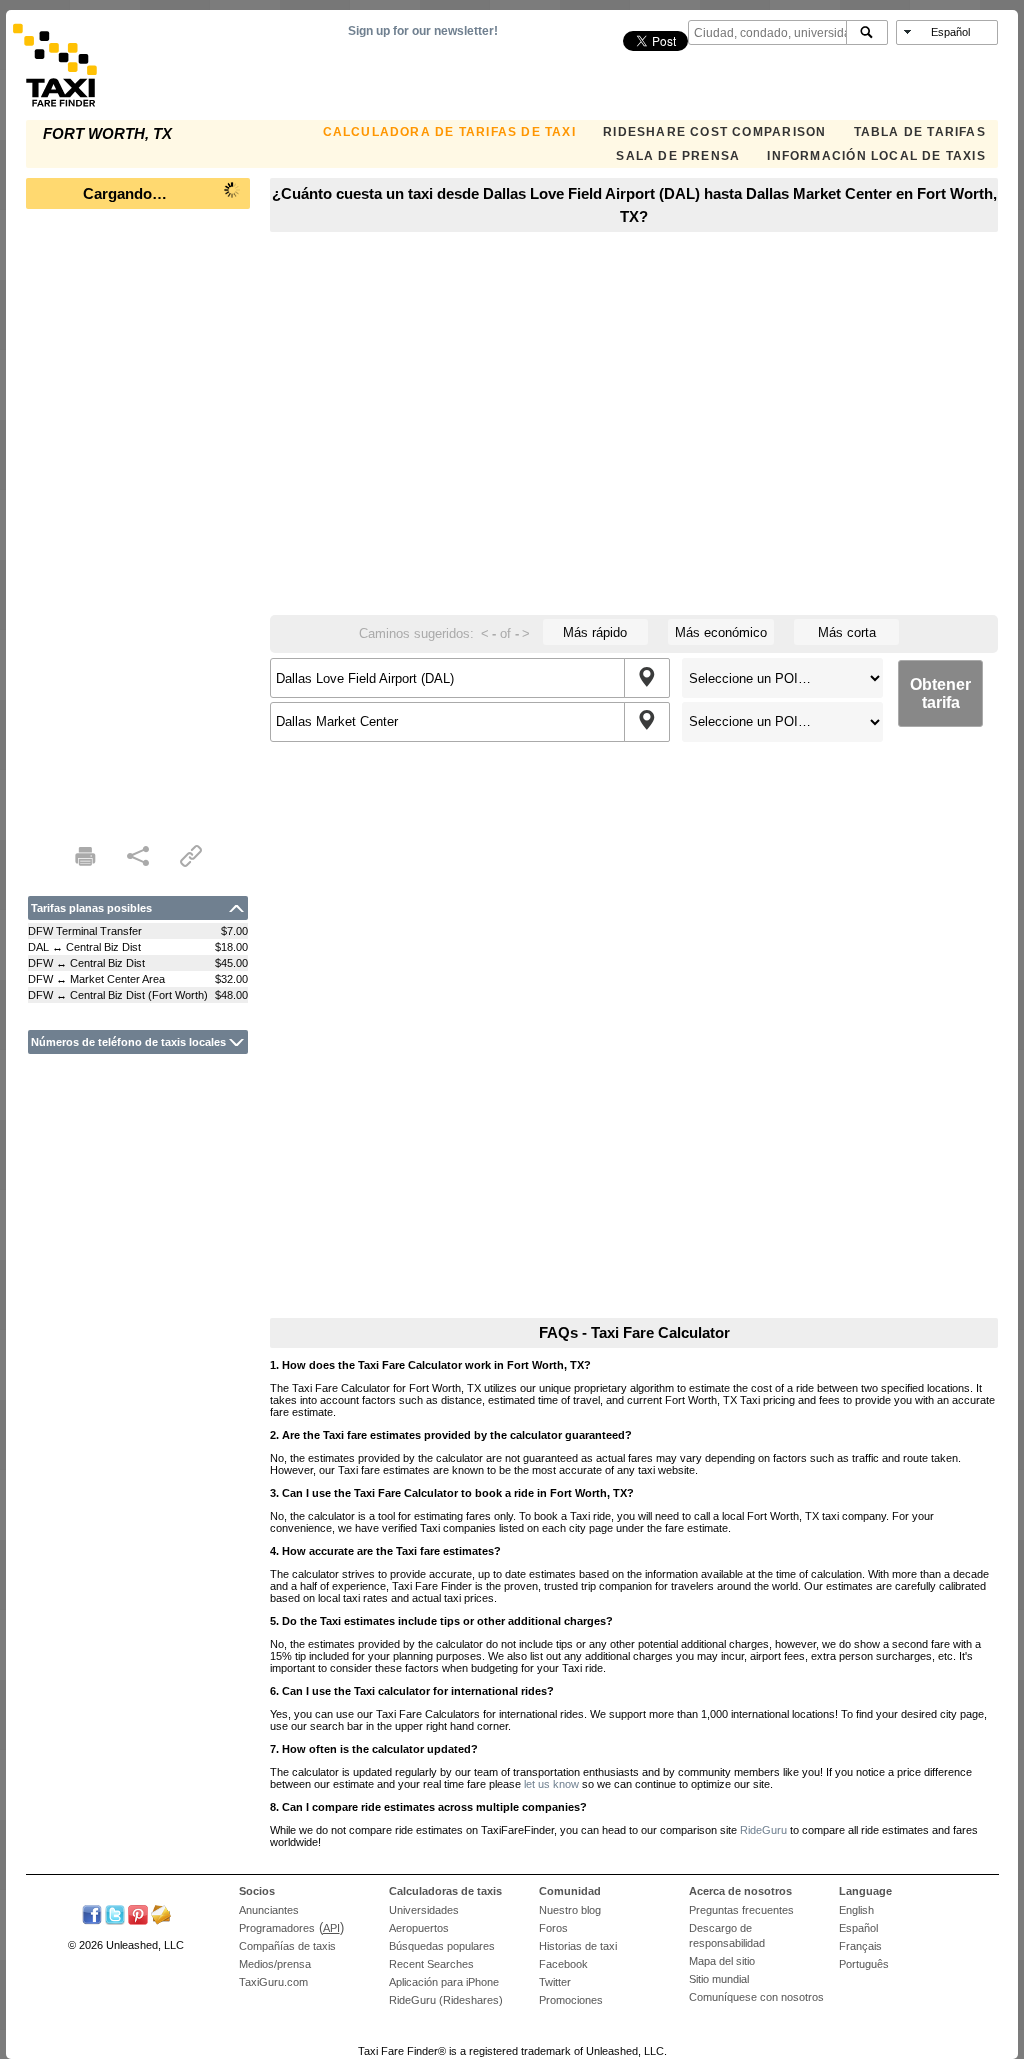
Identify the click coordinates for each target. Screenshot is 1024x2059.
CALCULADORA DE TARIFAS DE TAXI (449, 132)
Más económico (721, 632)
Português (864, 1964)
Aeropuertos (419, 1928)
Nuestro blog (570, 1910)
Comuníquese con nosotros (756, 1997)
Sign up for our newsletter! (423, 31)
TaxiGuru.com (273, 1982)
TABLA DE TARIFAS (920, 132)
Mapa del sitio (722, 1961)
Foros (553, 1928)
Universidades (424, 1910)
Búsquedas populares (442, 1946)
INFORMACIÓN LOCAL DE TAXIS (876, 156)
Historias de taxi (578, 1946)
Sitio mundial (719, 1979)
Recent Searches (431, 1964)
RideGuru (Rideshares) (446, 2000)
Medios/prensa (275, 1964)
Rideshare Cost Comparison (714, 132)
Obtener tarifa (940, 693)
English (856, 1910)
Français (860, 1946)
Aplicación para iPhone (444, 1982)
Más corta (847, 632)
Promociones (571, 2000)
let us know (551, 1784)
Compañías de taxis (287, 1946)
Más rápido (595, 632)
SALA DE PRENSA (678, 156)
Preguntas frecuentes (741, 1910)
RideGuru (763, 1830)
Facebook (563, 1964)
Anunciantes (269, 1910)
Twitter (555, 1982)
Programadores (277, 1928)
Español (858, 1928)
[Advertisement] (138, 520)
